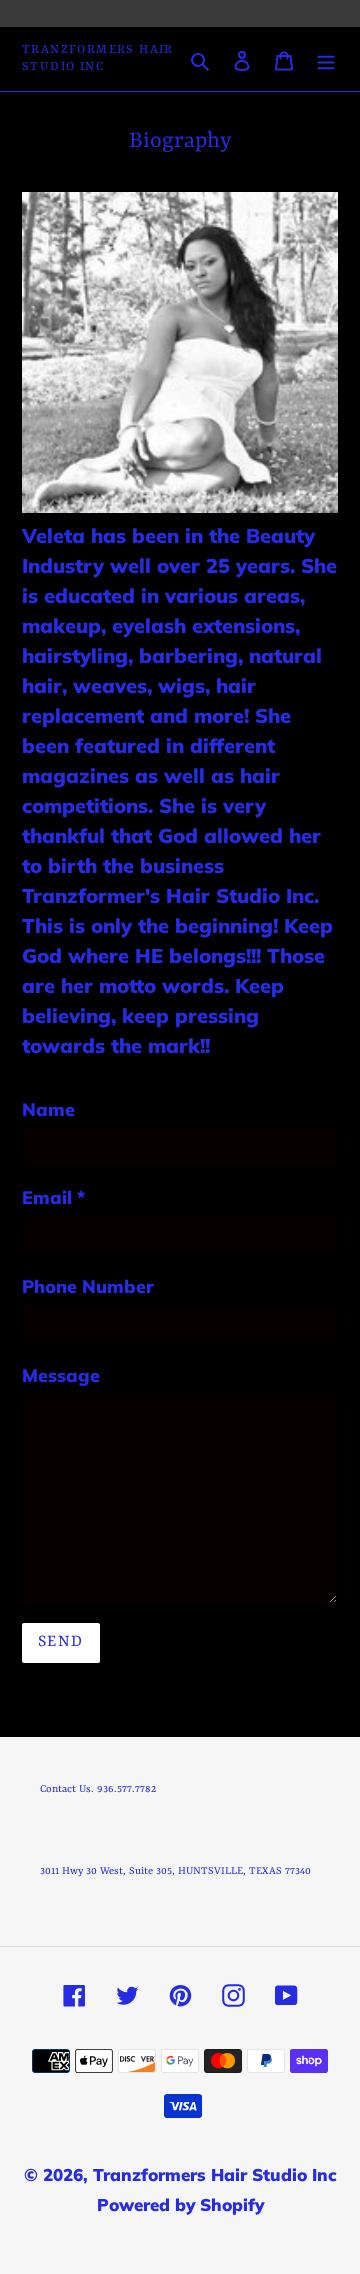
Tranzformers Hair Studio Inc (98, 58)
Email (53, 1197)
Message (61, 1375)
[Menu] (326, 59)
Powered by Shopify (180, 2204)
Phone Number (88, 1286)
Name (48, 1109)
